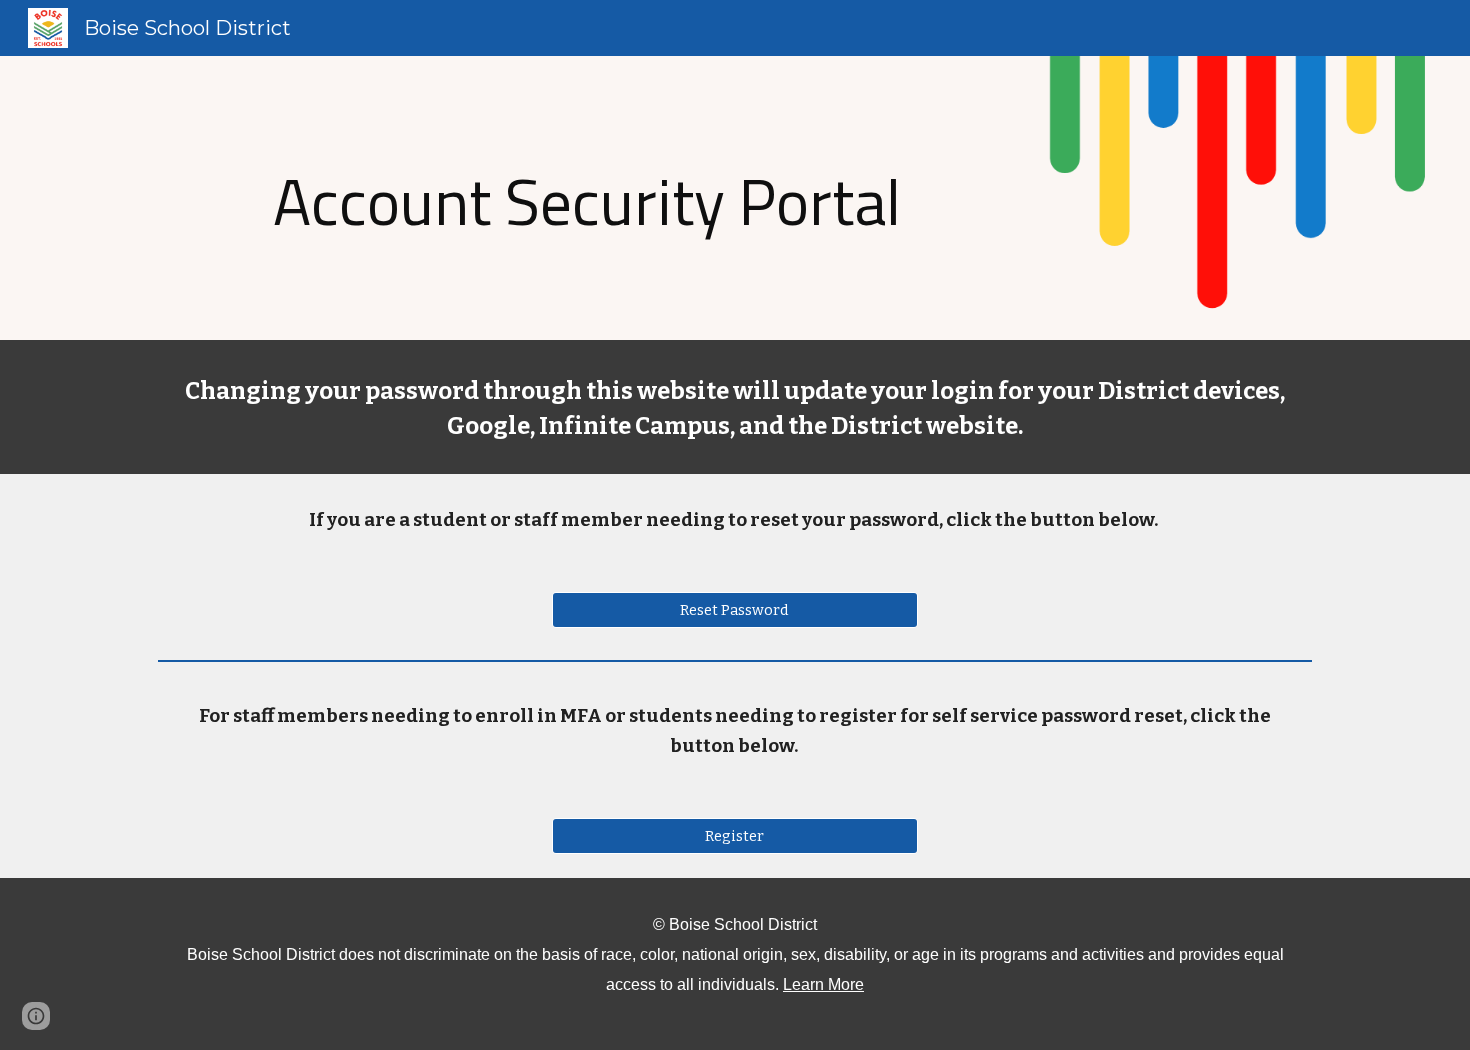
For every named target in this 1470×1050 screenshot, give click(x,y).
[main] (586, 198)
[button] (36, 1016)
